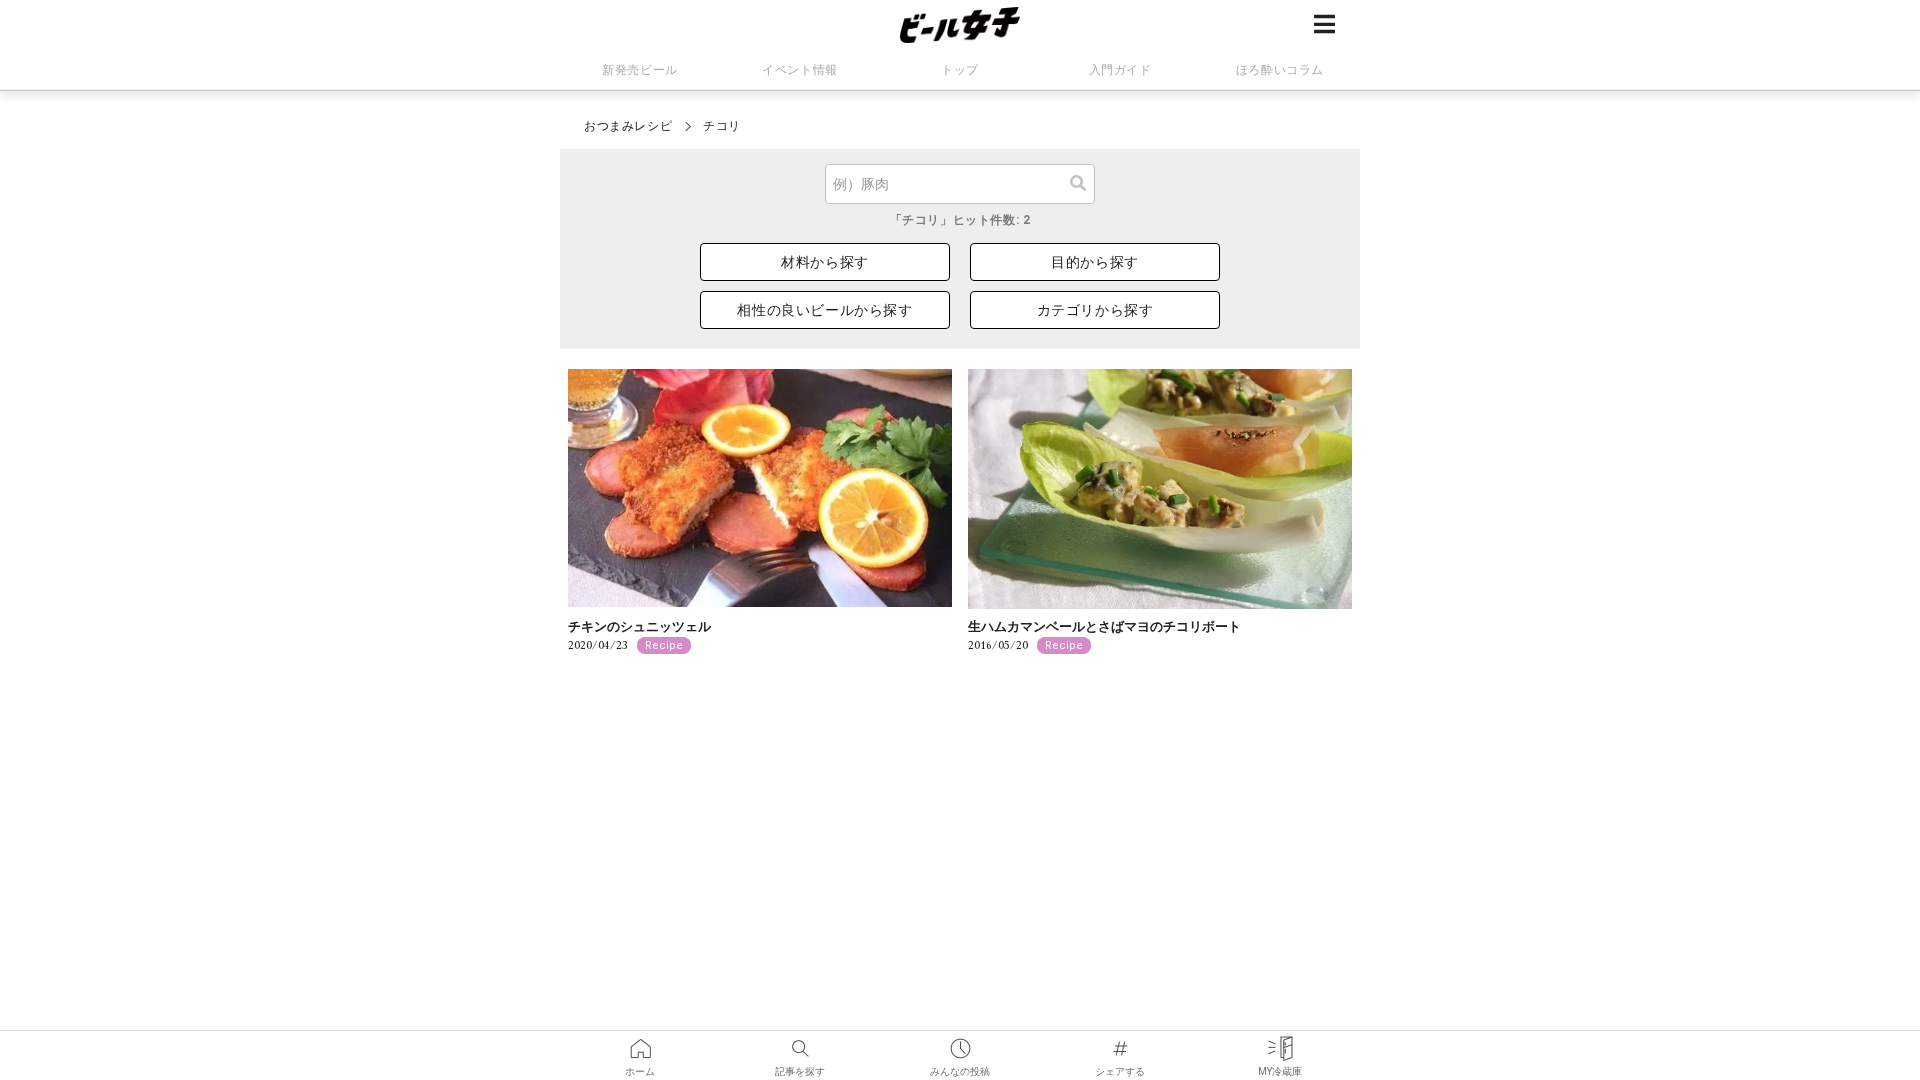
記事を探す (800, 1042)
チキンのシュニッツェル (639, 626)
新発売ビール (640, 70)
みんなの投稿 (960, 1042)
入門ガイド (1120, 70)
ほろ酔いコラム (1280, 70)
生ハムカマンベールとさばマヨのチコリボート (1104, 626)
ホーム (640, 1042)
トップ (960, 70)
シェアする (1120, 1042)
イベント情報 (800, 70)
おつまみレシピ (628, 126)
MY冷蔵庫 (1280, 1042)
